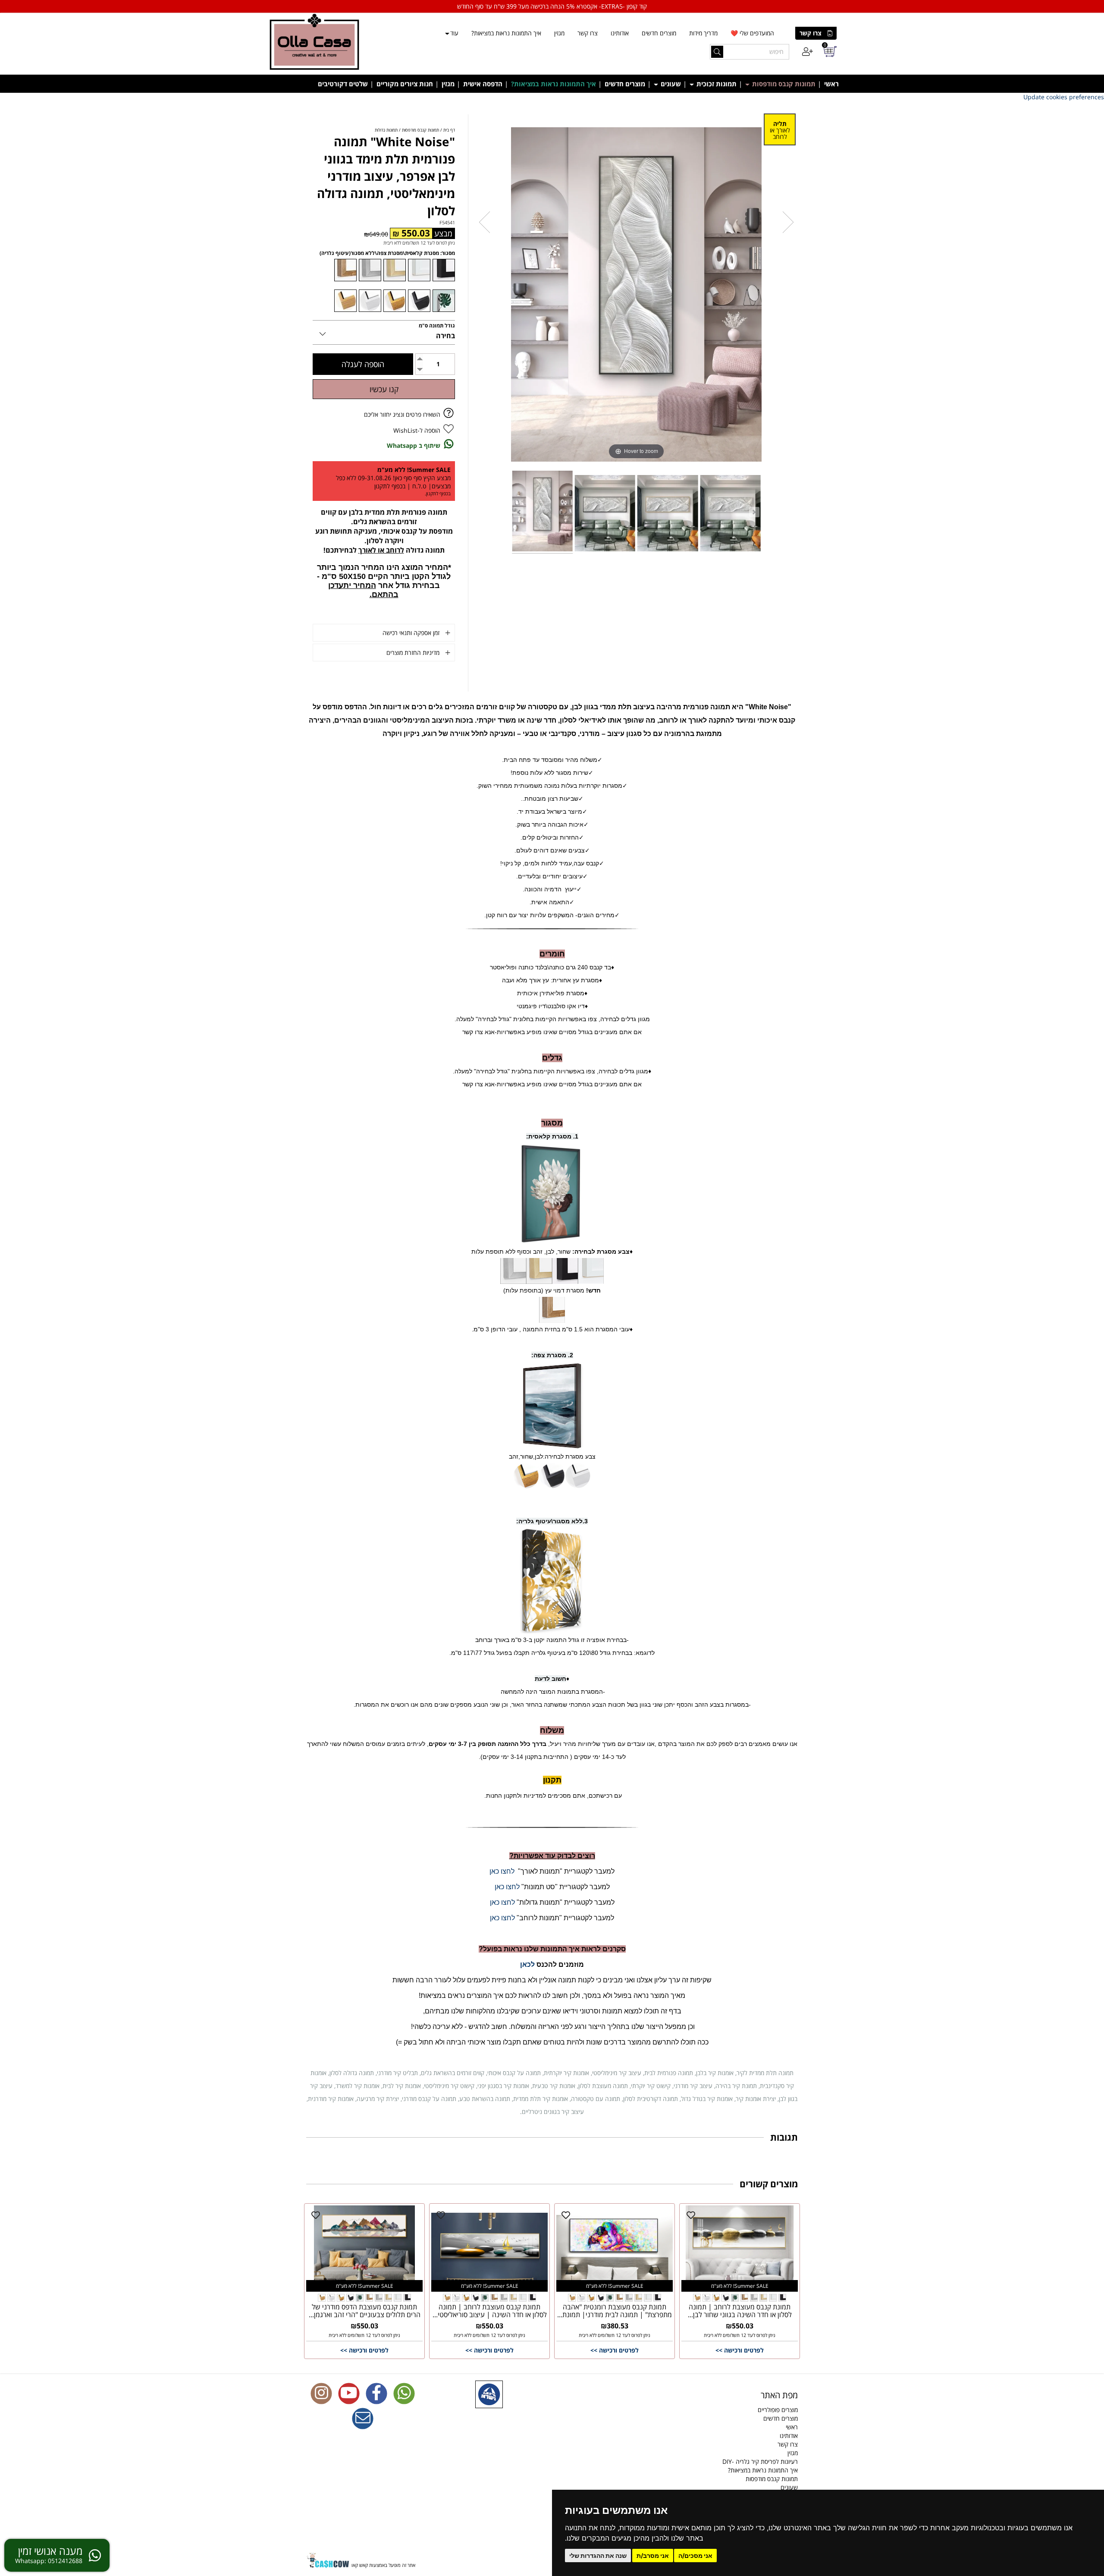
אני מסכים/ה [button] (695, 2556)
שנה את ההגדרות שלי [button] (598, 2556)
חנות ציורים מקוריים (405, 84)
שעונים (670, 84)
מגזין (559, 33)
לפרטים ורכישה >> (740, 2350)
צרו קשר (811, 33)
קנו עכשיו (384, 389)
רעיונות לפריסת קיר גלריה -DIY (760, 2461)
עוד (454, 33)
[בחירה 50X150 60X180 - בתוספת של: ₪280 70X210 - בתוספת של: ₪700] (384, 332)
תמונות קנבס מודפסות (783, 84)
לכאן (527, 1964)
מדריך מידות (703, 33)
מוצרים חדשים (659, 33)
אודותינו (620, 33)
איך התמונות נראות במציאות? (506, 33)
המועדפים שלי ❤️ (752, 33)
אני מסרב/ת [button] (653, 2556)
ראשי (831, 84)
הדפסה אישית (483, 84)
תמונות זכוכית (716, 84)
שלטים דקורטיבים (343, 84)
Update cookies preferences (1064, 97)
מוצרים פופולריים (778, 2410)
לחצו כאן (502, 1871)
